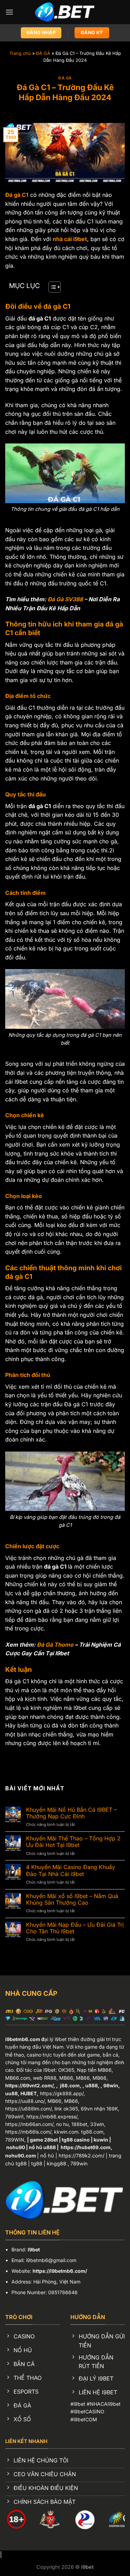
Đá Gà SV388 (65, 599)
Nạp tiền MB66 (94, 2070)
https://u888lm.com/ (28, 2109)
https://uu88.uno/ (25, 2101)
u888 (92, 2085)
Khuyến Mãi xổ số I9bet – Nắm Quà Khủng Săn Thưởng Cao (72, 1899)
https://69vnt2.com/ (29, 2085)
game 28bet (44, 2140)
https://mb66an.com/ (29, 2124)
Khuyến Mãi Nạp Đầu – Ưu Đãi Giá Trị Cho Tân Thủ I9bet (75, 1928)
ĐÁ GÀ (43, 53)
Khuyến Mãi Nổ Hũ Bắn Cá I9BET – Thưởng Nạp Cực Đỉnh (71, 1813)
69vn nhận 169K (99, 2109)
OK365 (66, 2070)
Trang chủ (20, 53)
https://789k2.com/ (81, 2156)
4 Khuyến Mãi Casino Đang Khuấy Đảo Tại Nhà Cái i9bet (71, 1870)
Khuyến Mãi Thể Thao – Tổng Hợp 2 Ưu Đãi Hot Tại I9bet (73, 1842)
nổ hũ (47, 2156)
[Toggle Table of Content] (51, 287)
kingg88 (57, 2163)
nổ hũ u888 (42, 2147)
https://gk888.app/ (62, 2093)
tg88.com (92, 2132)
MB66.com (18, 2078)
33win (97, 2124)
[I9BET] (65, 12)
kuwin (101, 2140)
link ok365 (66, 2109)
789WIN (15, 2140)
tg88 (37, 2163)
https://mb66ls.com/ (28, 2132)
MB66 (66, 2078)
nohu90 (16, 2147)
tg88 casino (76, 2140)
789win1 (14, 2117)
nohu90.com (21, 2156)
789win (79, 2163)
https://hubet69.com (86, 2147)
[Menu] (9, 12)
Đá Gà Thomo (55, 1645)
